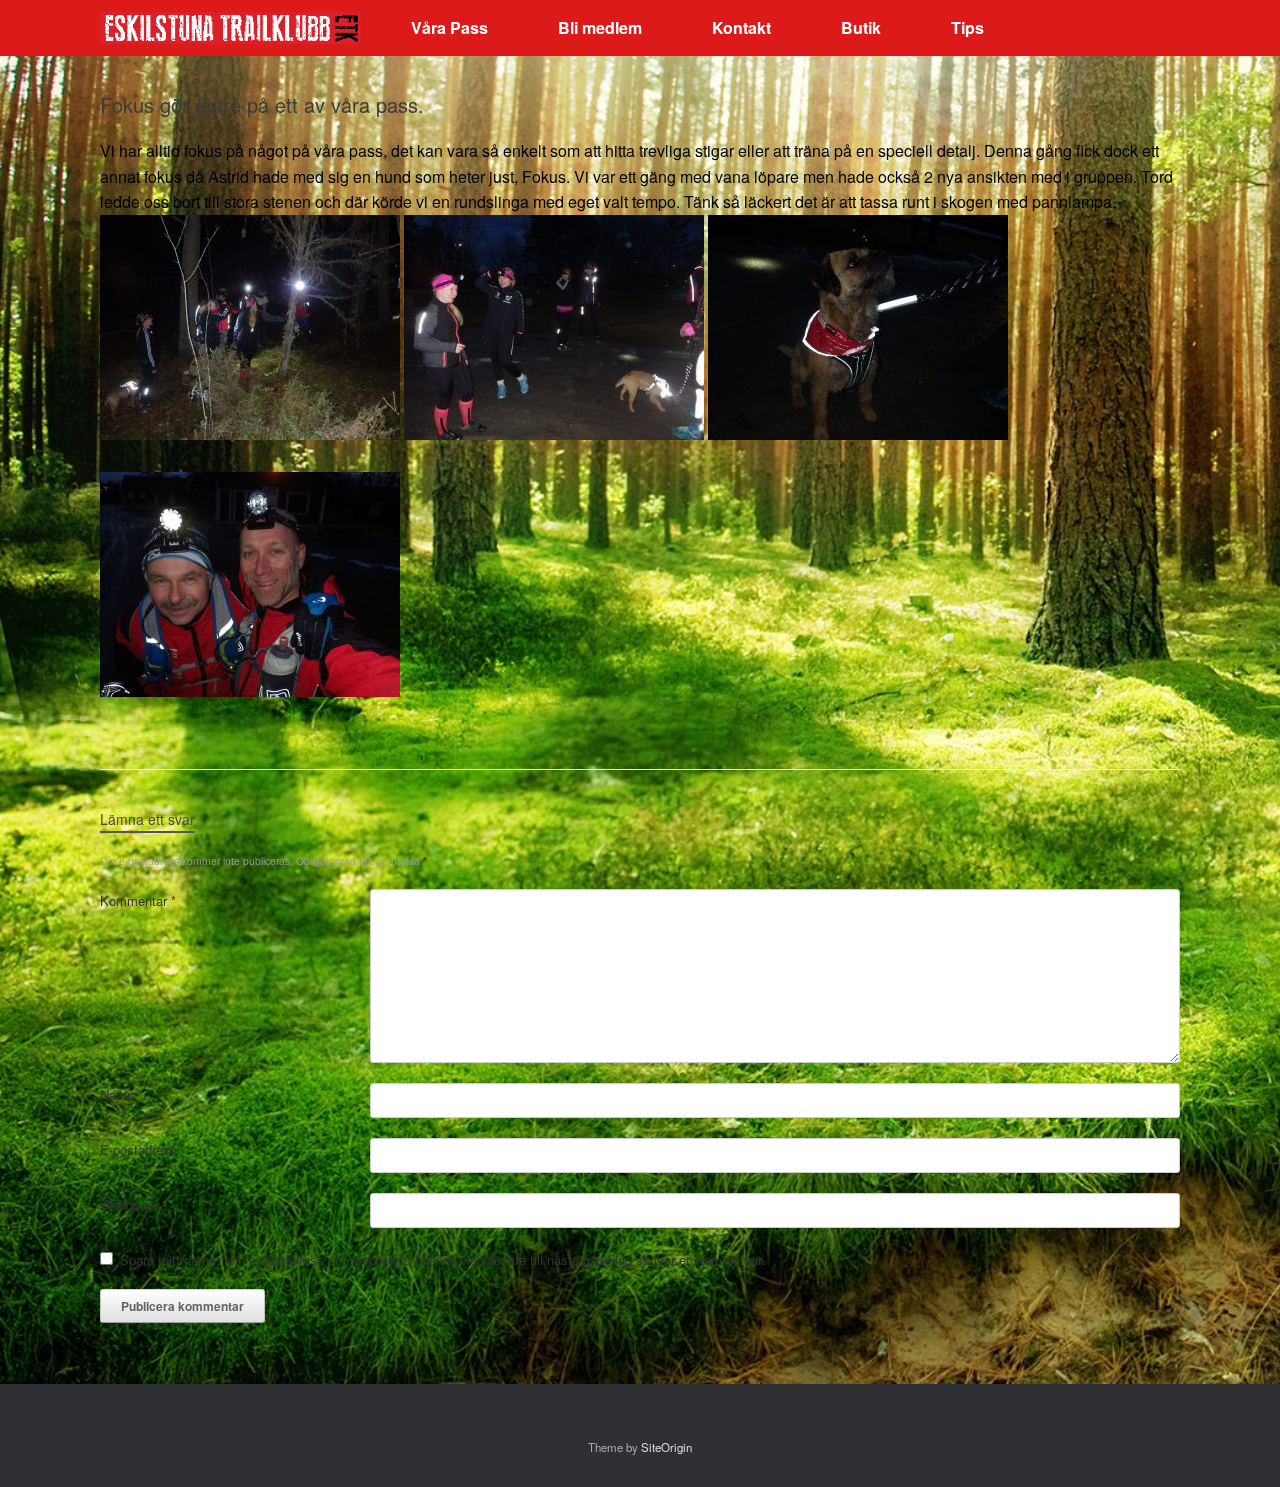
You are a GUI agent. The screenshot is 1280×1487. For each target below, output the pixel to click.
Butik (861, 27)
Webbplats (130, 1204)
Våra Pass (449, 27)
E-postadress (138, 1149)
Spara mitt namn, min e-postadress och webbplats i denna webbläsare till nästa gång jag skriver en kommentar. (442, 1259)
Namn (117, 1094)
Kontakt (741, 27)
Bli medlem (600, 27)
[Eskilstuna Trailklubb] (230, 28)
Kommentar (138, 900)
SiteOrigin (666, 1447)
